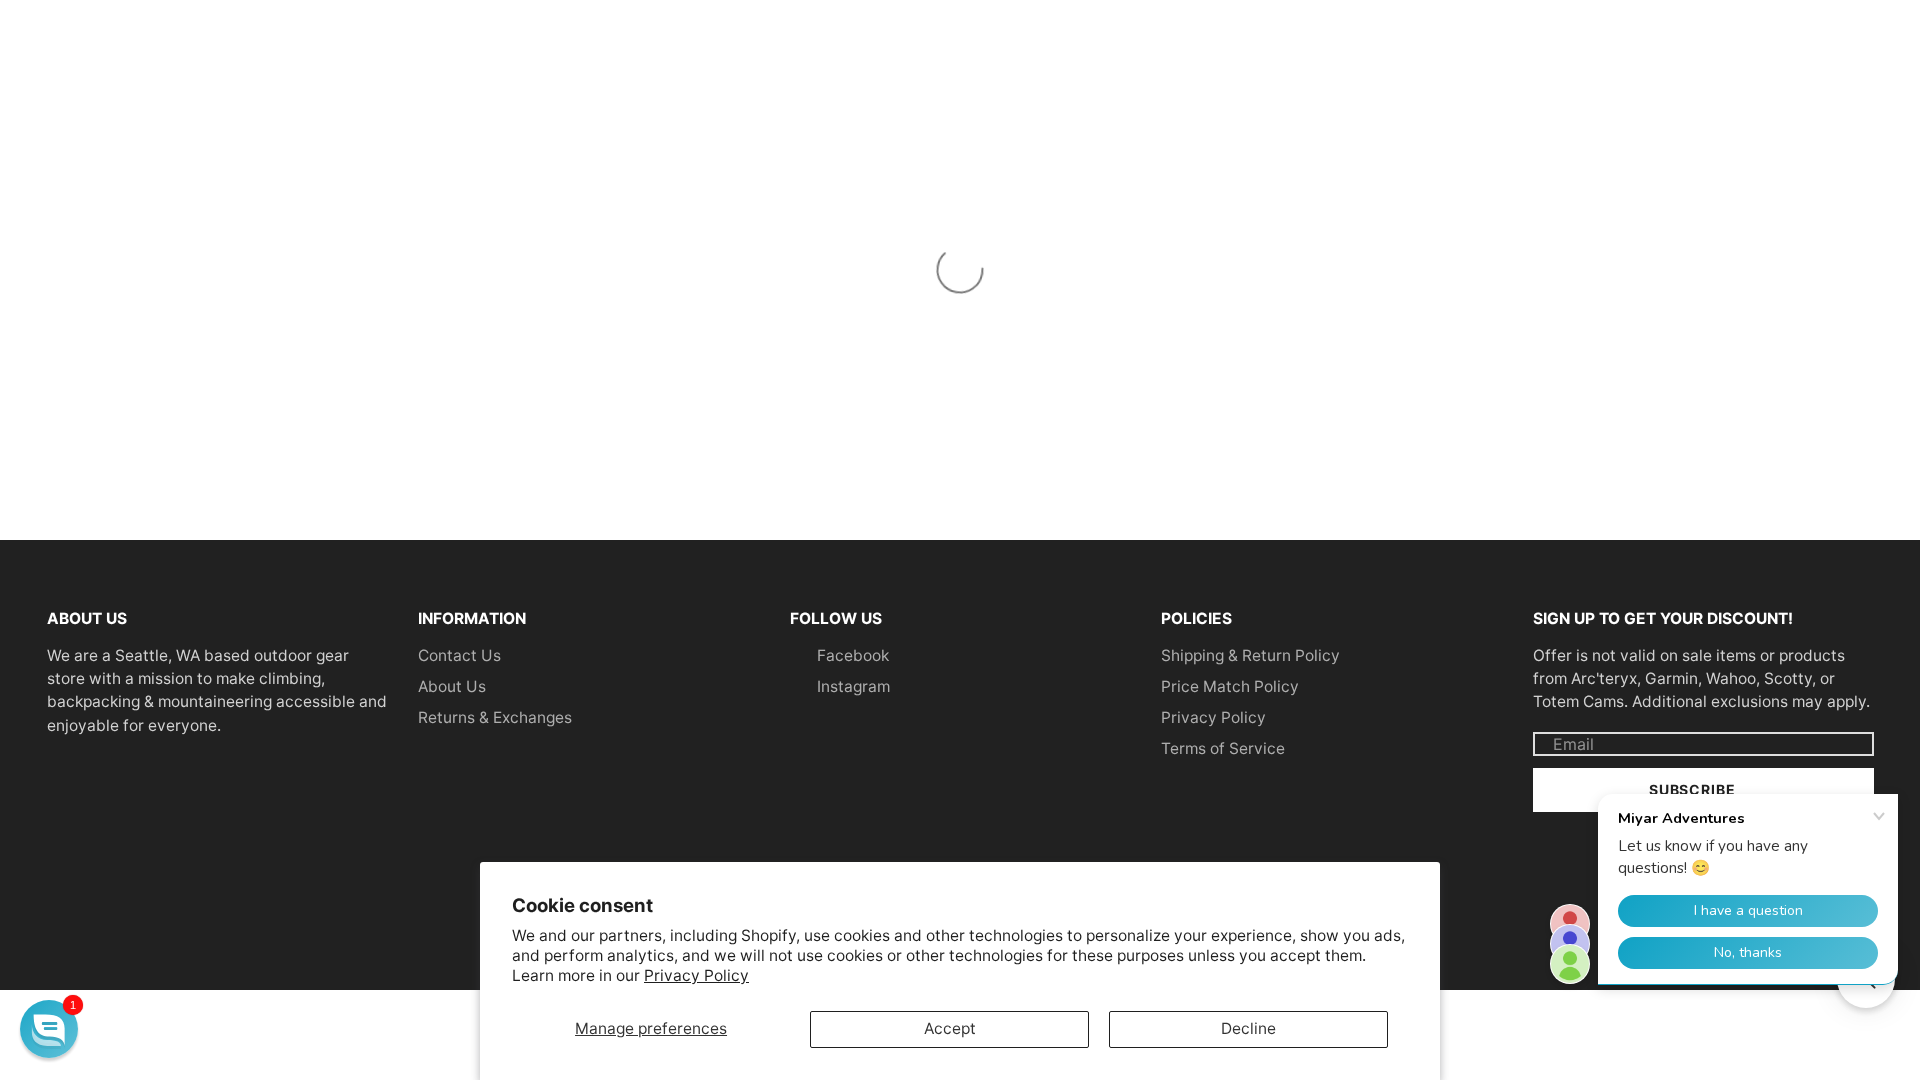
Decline (1248, 1028)
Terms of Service (1223, 748)
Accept (950, 1028)
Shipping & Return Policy (1250, 655)
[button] (49, 1029)
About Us (452, 686)
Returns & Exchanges (495, 717)
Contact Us (459, 655)
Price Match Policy (1230, 686)
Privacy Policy (696, 975)
